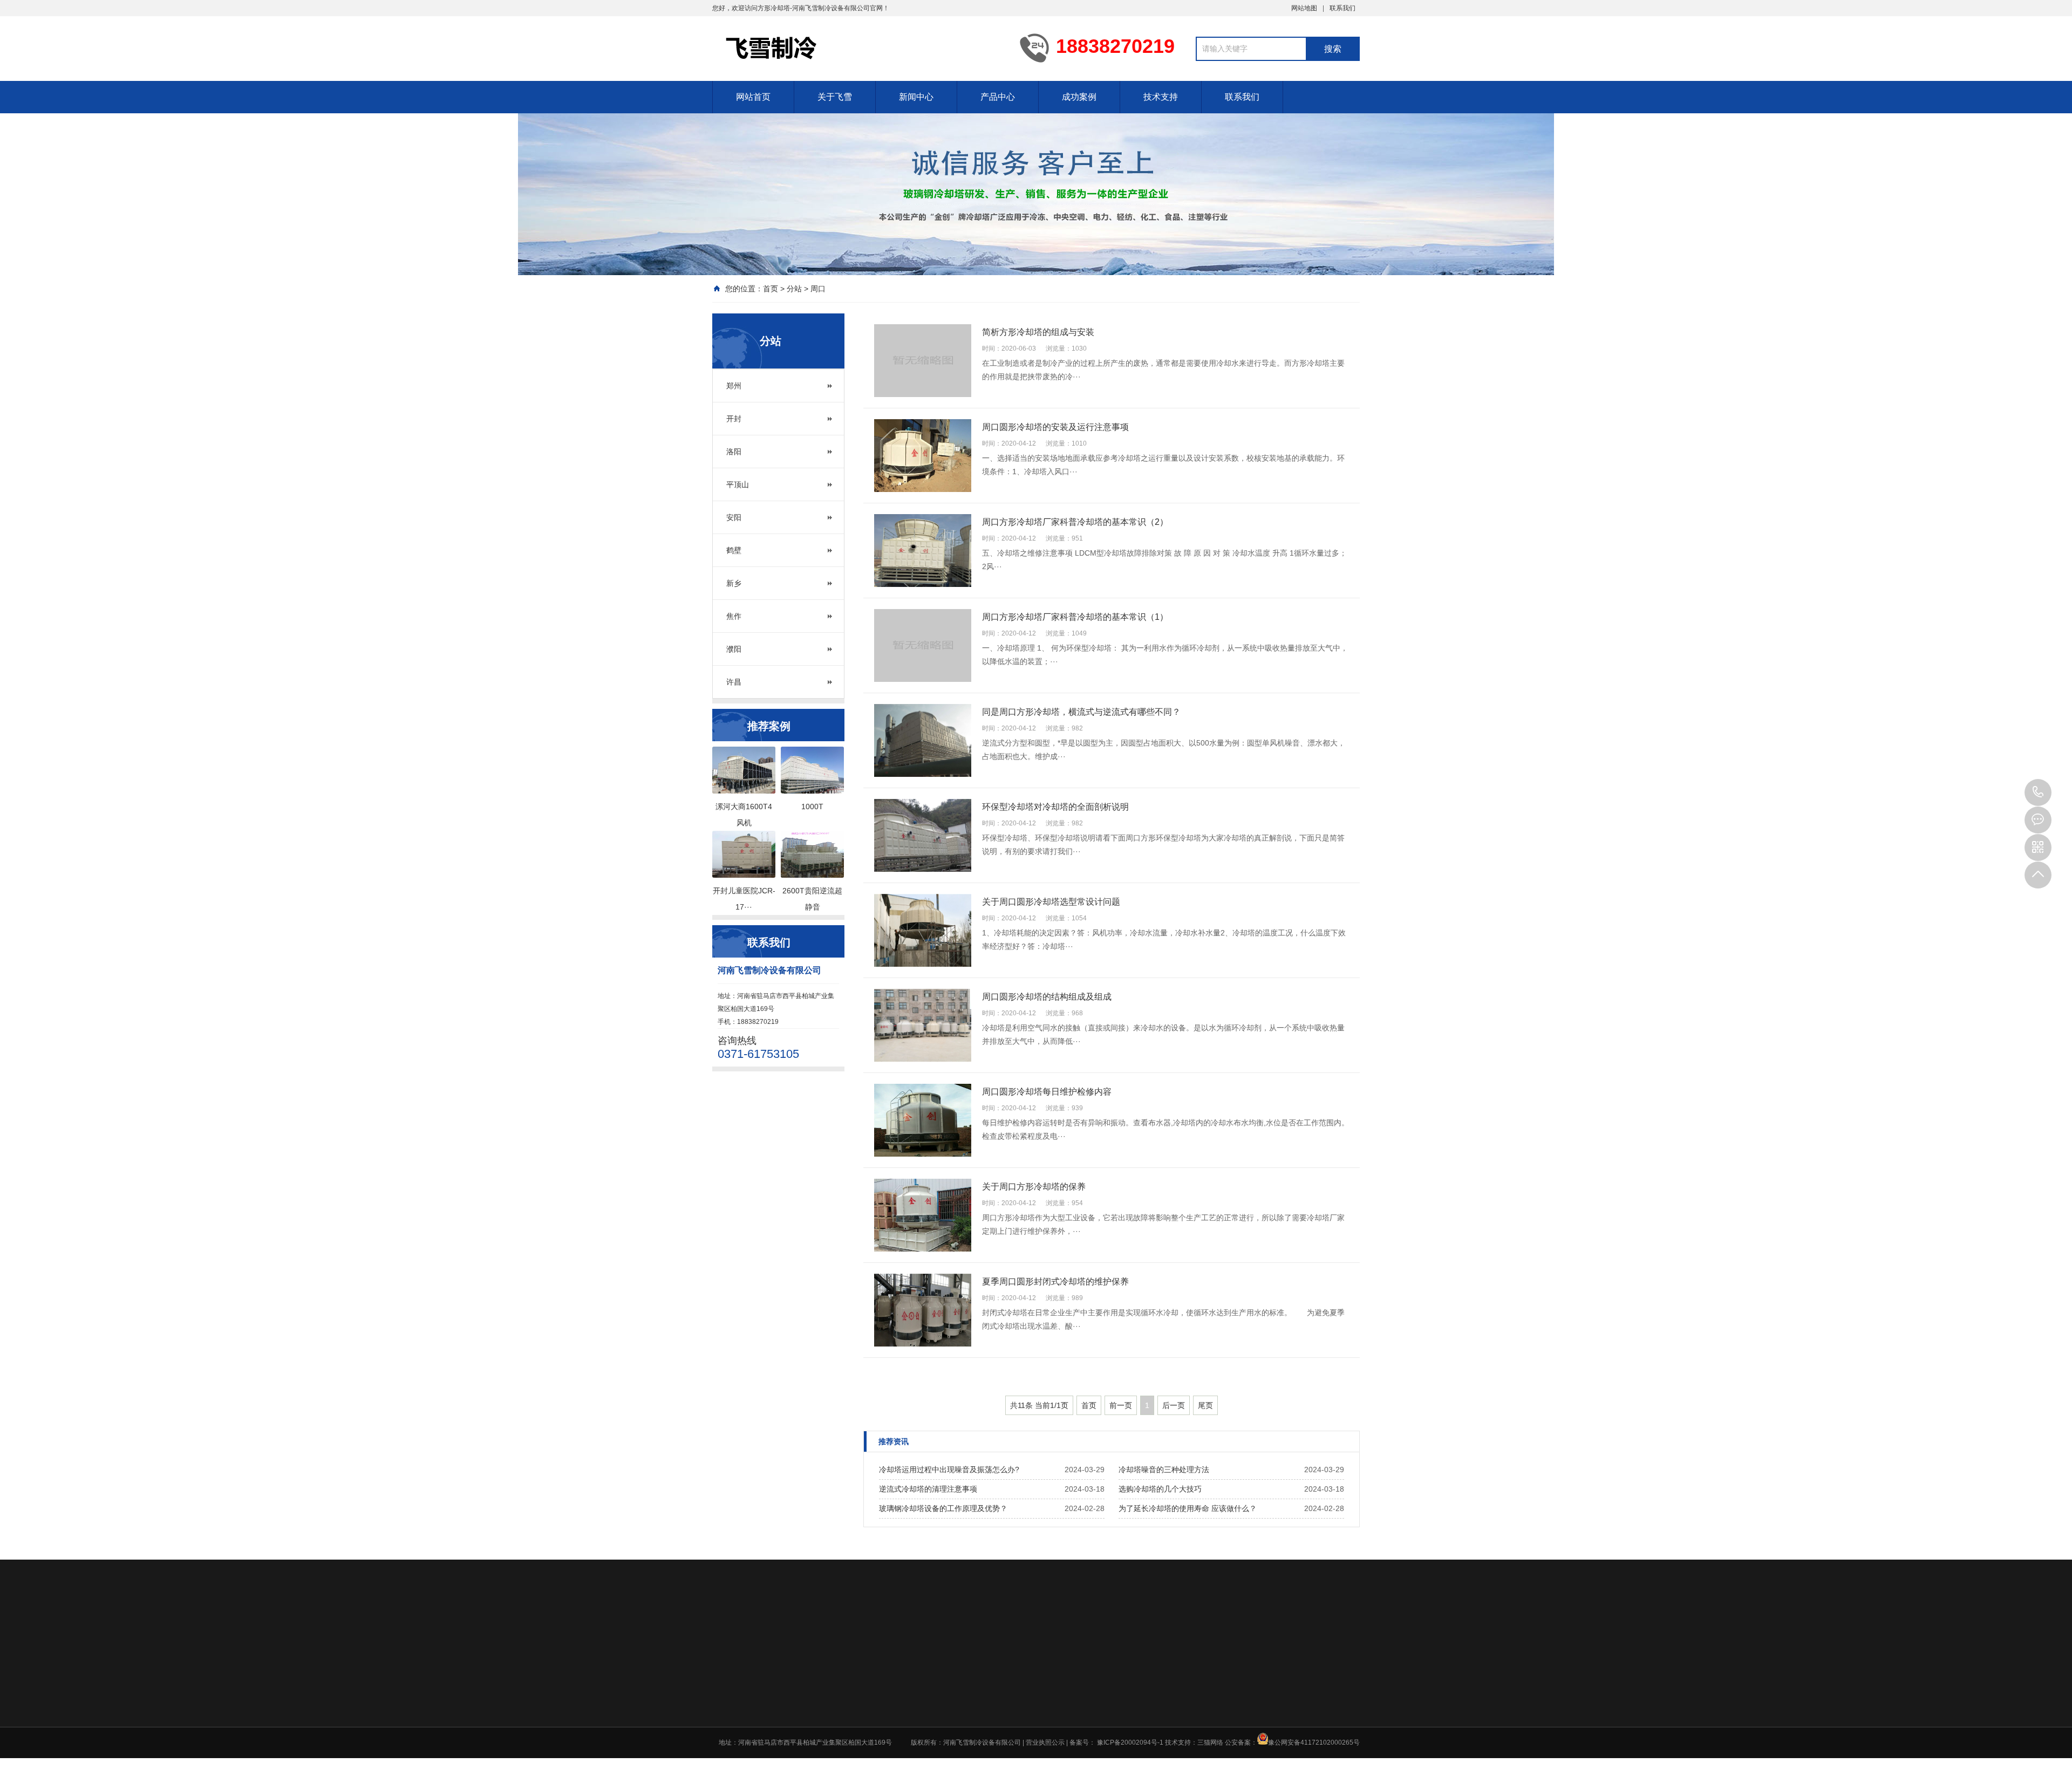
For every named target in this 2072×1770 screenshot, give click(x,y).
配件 (1060, 1748)
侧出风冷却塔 (1073, 1720)
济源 (1275, 1763)
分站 (794, 289)
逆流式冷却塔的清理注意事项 (928, 1489)
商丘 (1275, 1735)
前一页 (1121, 1405)
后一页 (1174, 1405)
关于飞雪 (835, 97)
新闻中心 (916, 97)
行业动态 (1001, 1678)
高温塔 (1064, 1762)
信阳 (1243, 1749)
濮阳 (734, 649)
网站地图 (1304, 8)
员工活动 (936, 1678)
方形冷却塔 (774, 8)
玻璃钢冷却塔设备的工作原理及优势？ (943, 1508)
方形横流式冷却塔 (1080, 1692)
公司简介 (936, 1664)
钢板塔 (1064, 1706)
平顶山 (738, 484)
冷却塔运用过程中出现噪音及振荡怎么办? (949, 1470)
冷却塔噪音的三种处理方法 (1164, 1470)
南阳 (1243, 1735)
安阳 (734, 517)
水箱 (1060, 1734)
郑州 (734, 386)
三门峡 (1278, 1721)
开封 (734, 419)
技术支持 (1161, 97)
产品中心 (998, 97)
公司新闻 (1001, 1664)
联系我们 (1342, 8)
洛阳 (734, 452)
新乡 (734, 583)
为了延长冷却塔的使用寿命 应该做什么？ (1188, 1508)
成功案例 (1079, 97)
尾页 (1205, 1405)
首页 (771, 289)
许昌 (734, 682)
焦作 (734, 616)
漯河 (1243, 1721)
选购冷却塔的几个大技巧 (1160, 1489)
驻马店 (1246, 1763)
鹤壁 (734, 550)
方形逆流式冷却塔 (1080, 1678)
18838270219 (2038, 792)
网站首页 (753, 97)
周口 (818, 289)
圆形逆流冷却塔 (1076, 1664)
